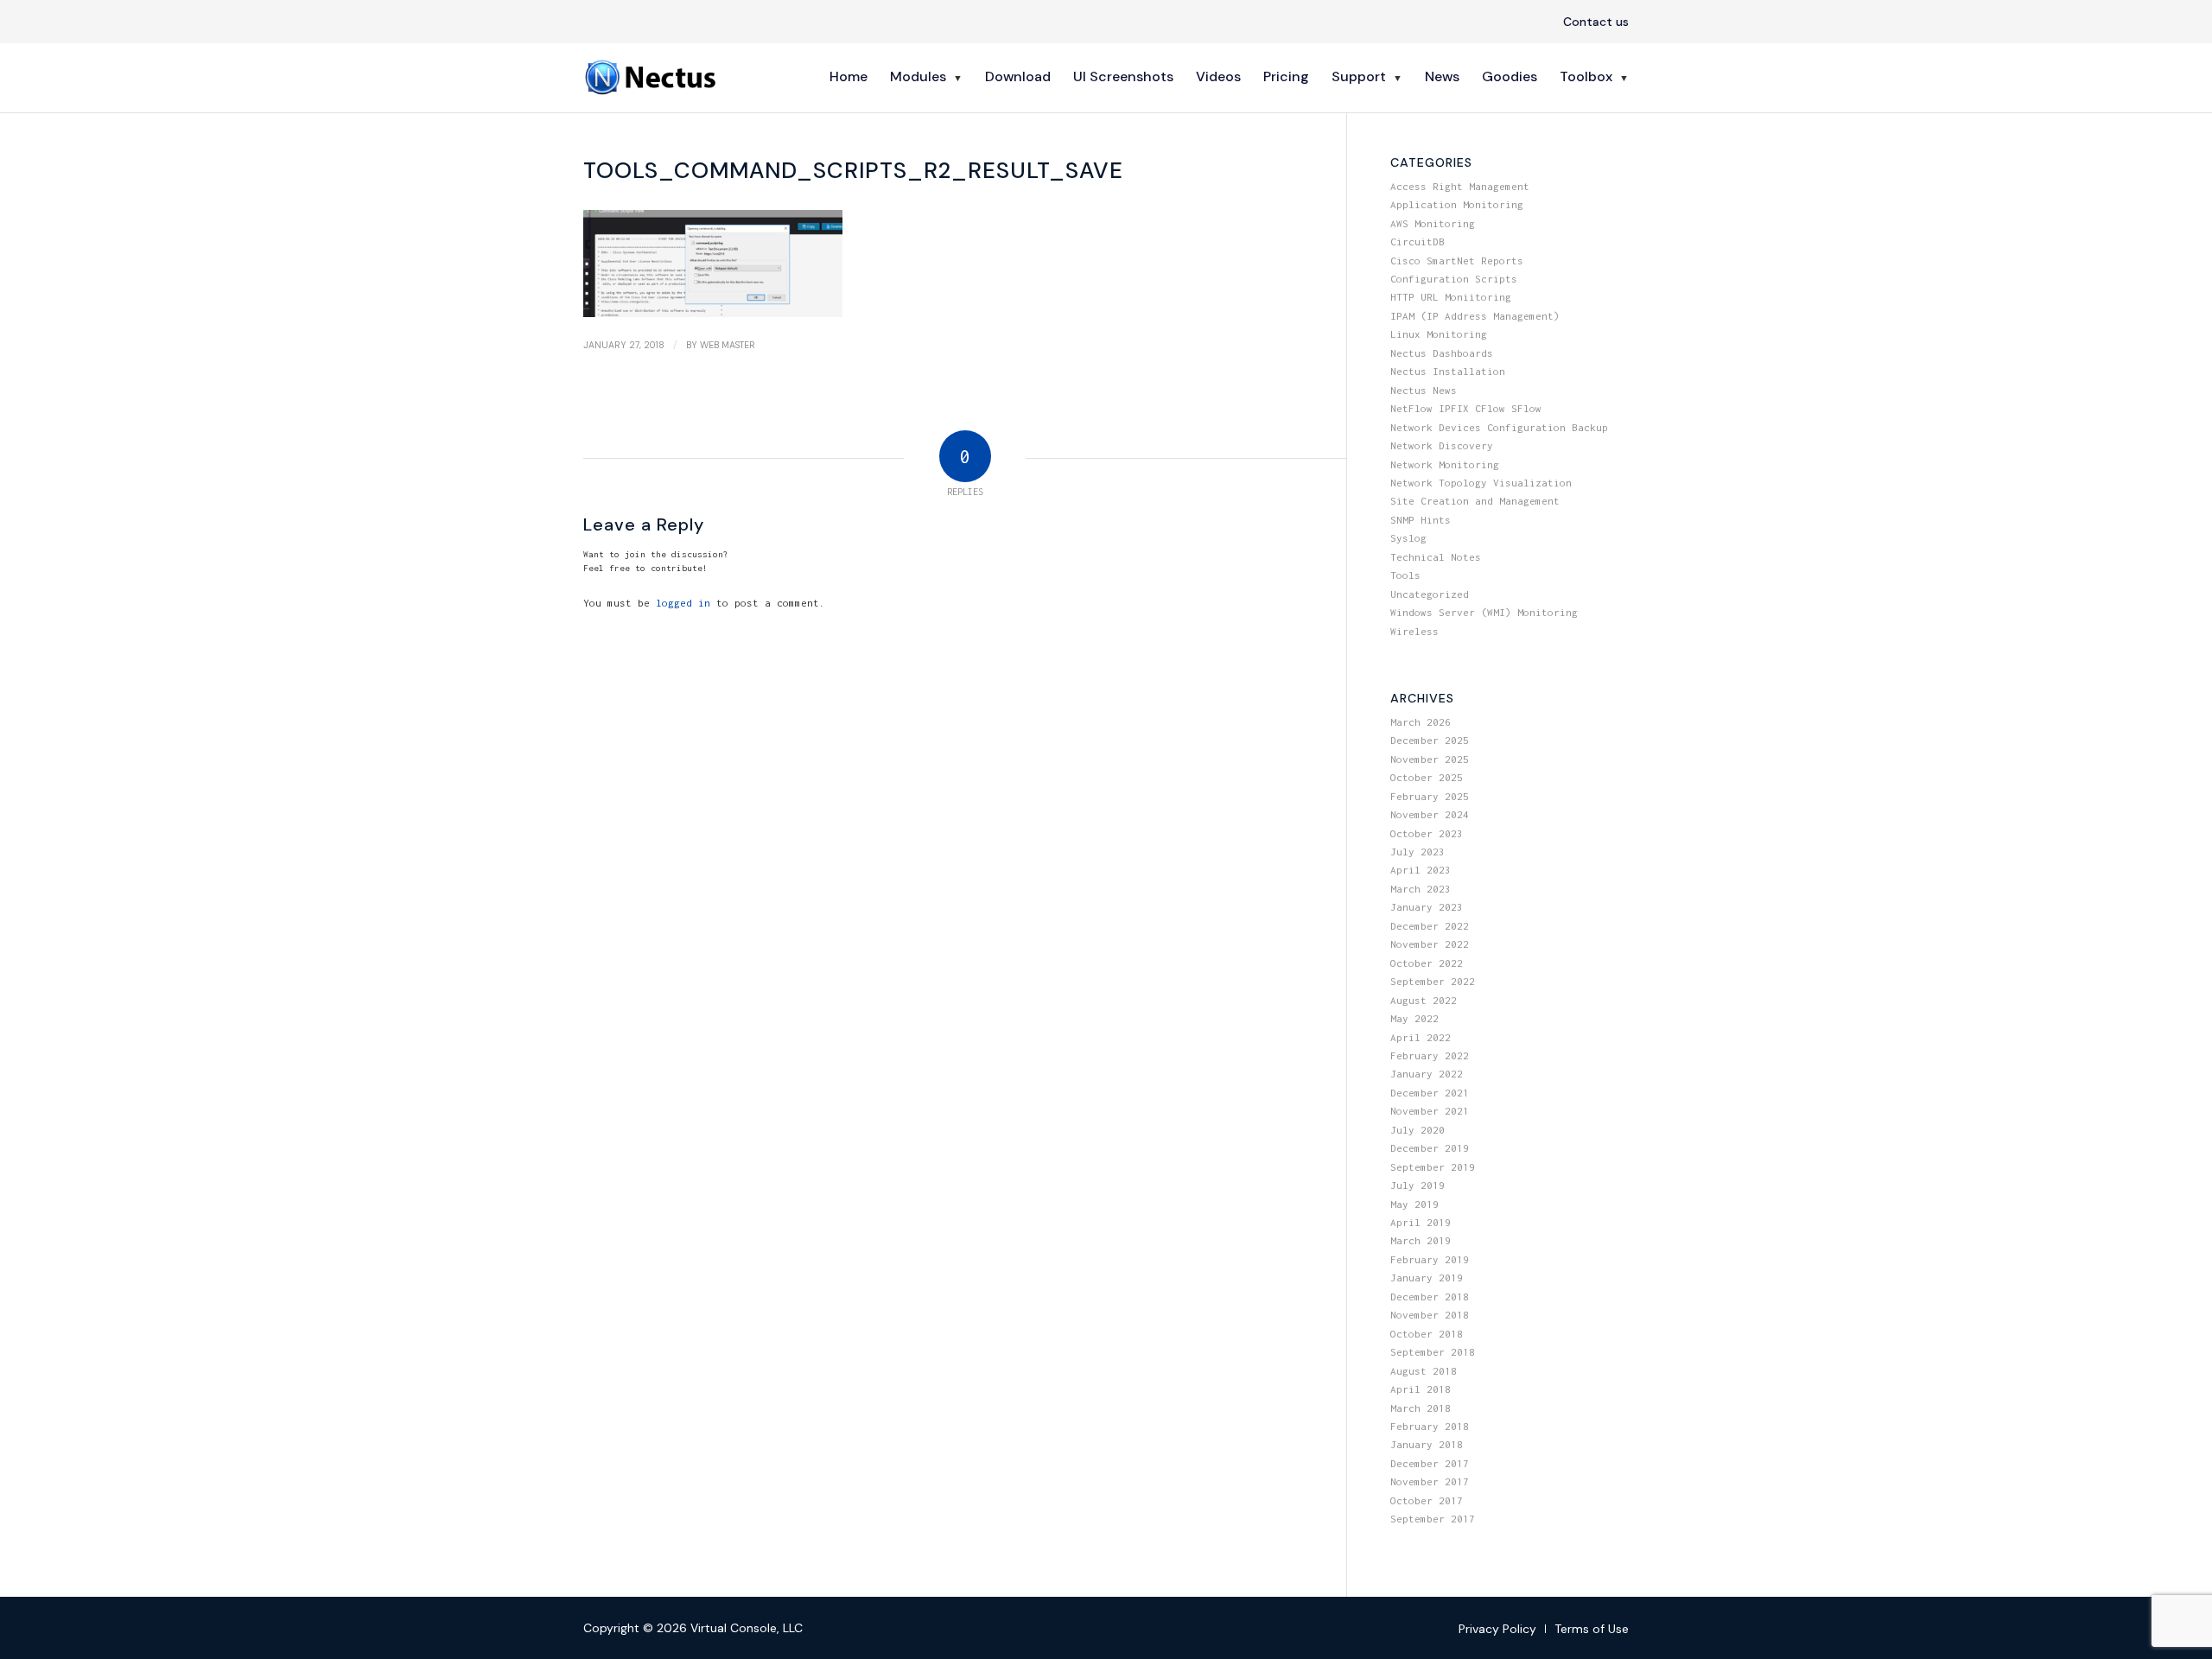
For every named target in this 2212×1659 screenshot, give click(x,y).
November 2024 (1430, 814)
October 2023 (1427, 833)
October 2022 (1427, 963)
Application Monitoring (1457, 204)
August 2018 (1424, 1371)
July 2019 (1417, 1185)
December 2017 (1430, 1463)
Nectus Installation (1448, 371)
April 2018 (1421, 1389)
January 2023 (1427, 907)
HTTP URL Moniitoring (1451, 297)
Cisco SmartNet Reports (1457, 261)
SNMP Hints (1421, 520)
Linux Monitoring (1439, 334)
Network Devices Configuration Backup (1499, 427)
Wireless (1414, 631)
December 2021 (1430, 1093)
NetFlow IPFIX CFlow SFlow (1466, 408)
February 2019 (1430, 1259)
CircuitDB (1417, 242)
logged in (683, 603)
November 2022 (1430, 944)
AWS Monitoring (1433, 223)
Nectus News (1424, 390)
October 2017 (1427, 1500)
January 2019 (1427, 1278)
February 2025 (1430, 796)
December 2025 (1430, 740)
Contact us (1596, 22)
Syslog (1408, 538)
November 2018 (1430, 1315)
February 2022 (1430, 1055)
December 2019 (1430, 1148)
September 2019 (1433, 1167)
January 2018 (1427, 1444)
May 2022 (1414, 1018)
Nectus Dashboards (1442, 353)
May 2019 (1414, 1204)
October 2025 (1427, 777)
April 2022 (1421, 1037)
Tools (1405, 575)
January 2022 (1427, 1074)
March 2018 (1421, 1408)
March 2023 (1421, 889)
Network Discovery (1442, 445)
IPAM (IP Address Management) (1475, 316)
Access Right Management (1460, 186)
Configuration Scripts (1454, 279)
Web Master (728, 345)
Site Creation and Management (1475, 501)
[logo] (652, 77)
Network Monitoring (1445, 464)
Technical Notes (1436, 557)
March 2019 (1421, 1240)
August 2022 (1424, 1000)
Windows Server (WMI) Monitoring (1484, 612)
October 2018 (1427, 1334)
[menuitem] (1592, 22)
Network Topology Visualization (1481, 483)
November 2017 (1430, 1481)
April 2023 (1421, 870)
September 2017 (1433, 1519)
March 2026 (1421, 722)
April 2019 (1421, 1222)
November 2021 (1430, 1111)
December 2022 (1430, 926)
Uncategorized (1430, 594)
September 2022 (1433, 981)
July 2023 (1417, 852)
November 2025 (1430, 759)
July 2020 (1417, 1130)
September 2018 (1433, 1352)
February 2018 (1430, 1426)
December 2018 (1430, 1297)
